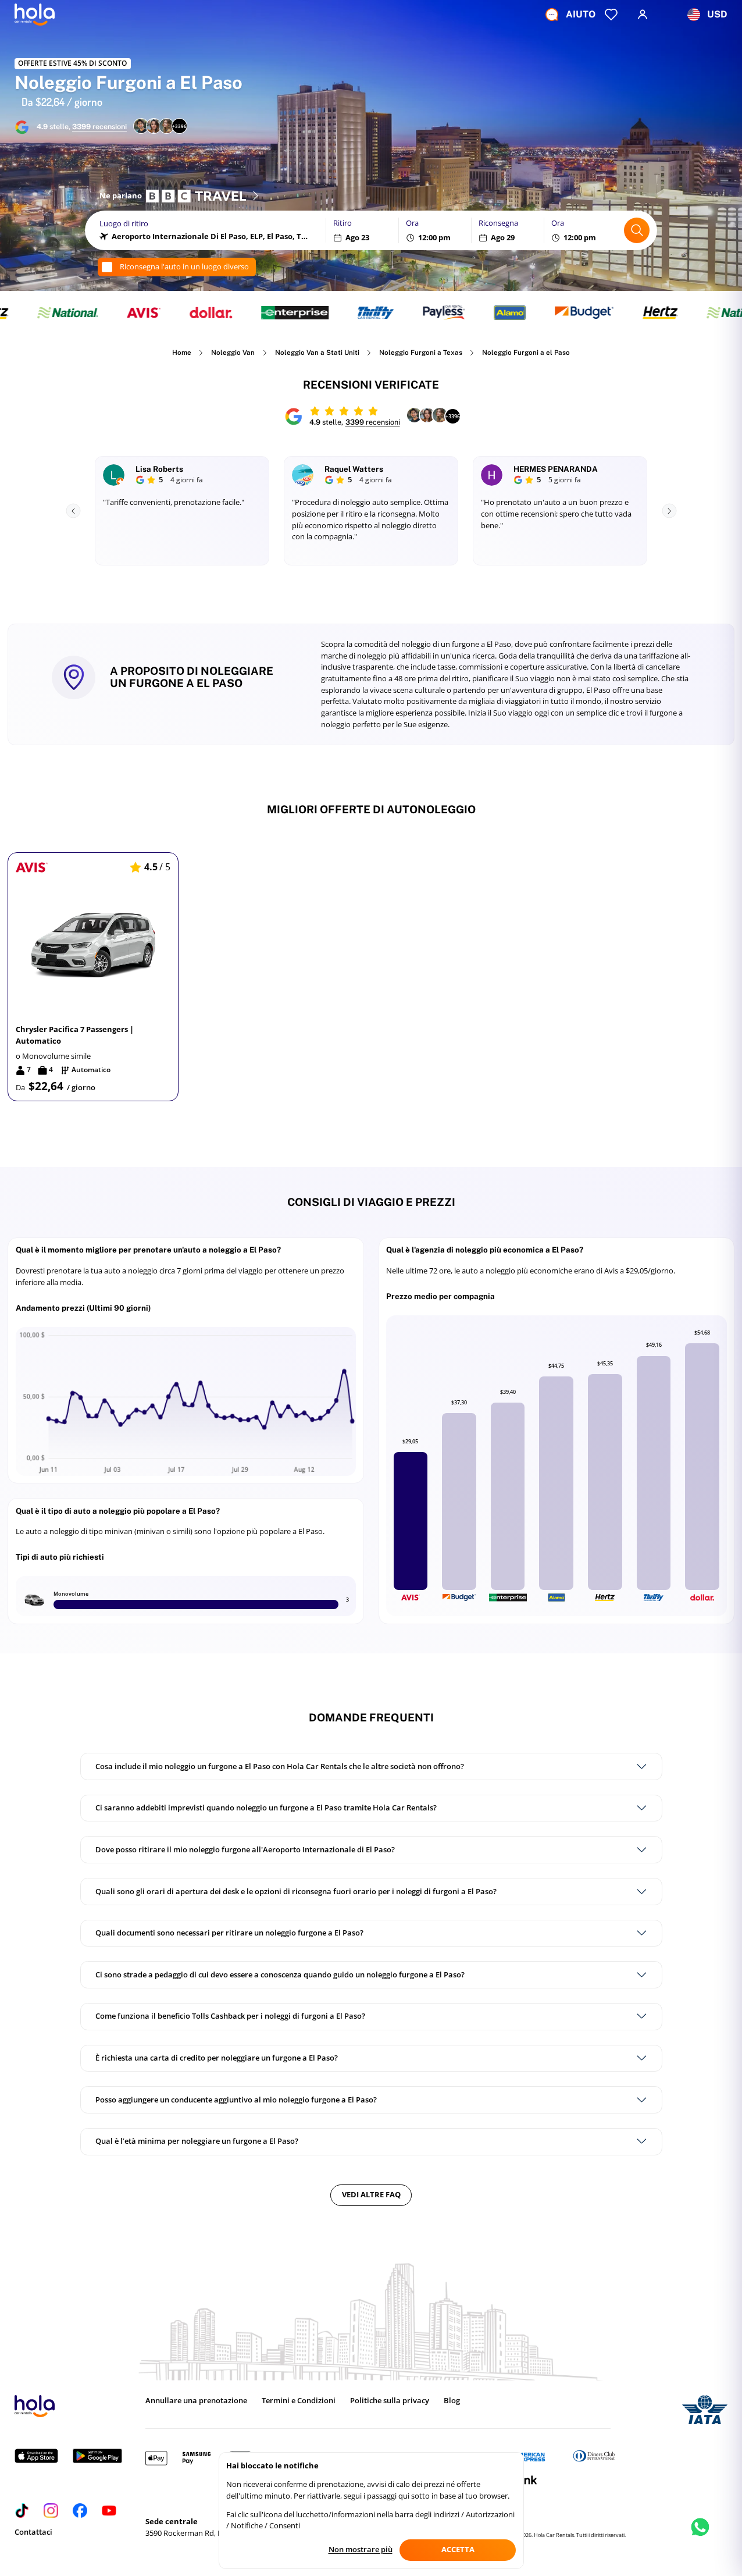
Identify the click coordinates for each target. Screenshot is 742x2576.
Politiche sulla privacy (390, 2401)
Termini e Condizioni (299, 2401)
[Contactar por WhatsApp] (700, 2537)
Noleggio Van (233, 353)
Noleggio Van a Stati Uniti (317, 353)
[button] (93, 977)
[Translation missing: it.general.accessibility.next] (669, 511)
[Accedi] (643, 15)
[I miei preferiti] (611, 15)
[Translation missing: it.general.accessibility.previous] (73, 511)
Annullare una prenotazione (196, 2401)
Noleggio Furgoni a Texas (421, 353)
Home (182, 353)
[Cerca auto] (637, 230)
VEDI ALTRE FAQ (371, 2194)
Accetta (458, 2549)
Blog (452, 2401)
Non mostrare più (361, 2549)
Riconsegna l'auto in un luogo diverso (184, 267)
